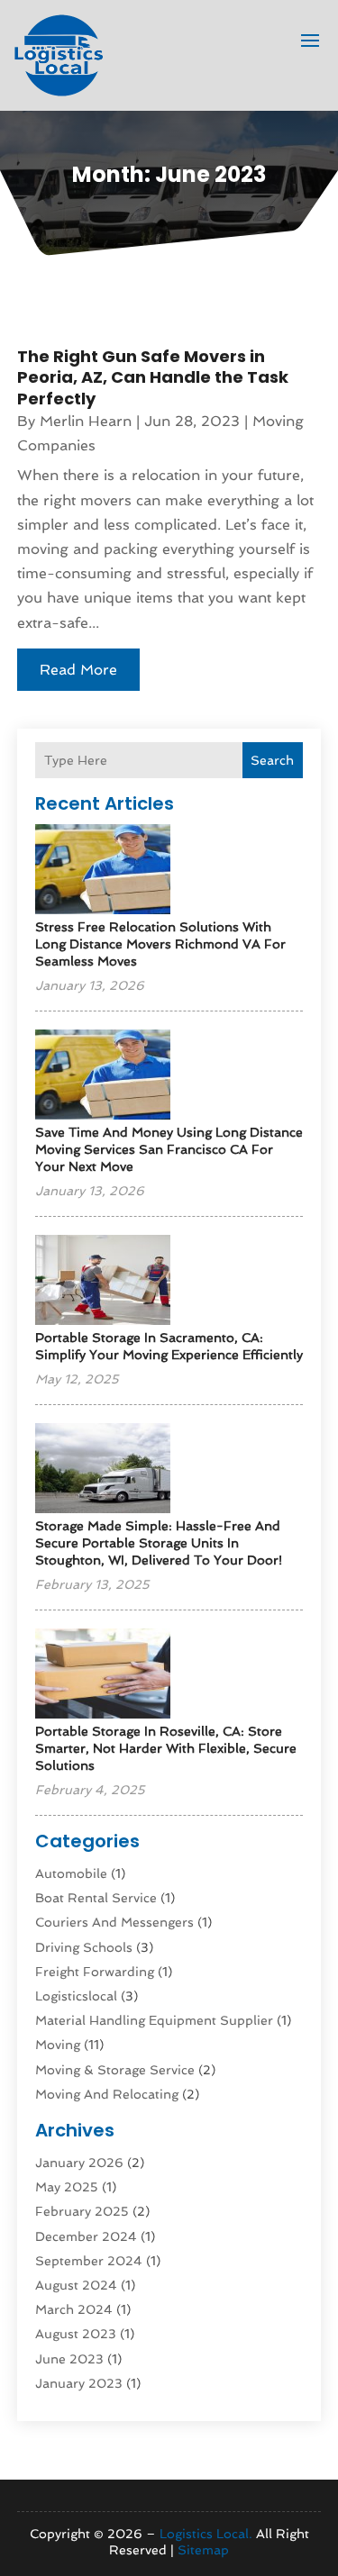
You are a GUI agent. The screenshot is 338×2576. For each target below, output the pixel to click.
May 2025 (67, 2187)
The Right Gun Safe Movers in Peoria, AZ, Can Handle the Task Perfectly (153, 377)
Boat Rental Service (96, 1898)
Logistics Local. (206, 2534)
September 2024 (89, 2261)
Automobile (71, 1873)
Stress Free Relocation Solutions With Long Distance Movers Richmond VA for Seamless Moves (160, 944)
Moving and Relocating (107, 2094)
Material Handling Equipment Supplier (154, 2020)
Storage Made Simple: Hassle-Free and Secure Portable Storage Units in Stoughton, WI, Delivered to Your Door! (159, 1543)
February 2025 (82, 2211)
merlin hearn (86, 421)
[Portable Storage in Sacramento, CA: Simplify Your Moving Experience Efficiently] (103, 1281)
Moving (58, 2045)
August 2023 (76, 2334)
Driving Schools (84, 1947)
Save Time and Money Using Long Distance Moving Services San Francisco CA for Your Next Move (169, 1149)
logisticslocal (76, 1996)
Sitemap (203, 2550)
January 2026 (79, 2163)
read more (78, 670)
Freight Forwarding (95, 1972)
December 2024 (86, 2236)
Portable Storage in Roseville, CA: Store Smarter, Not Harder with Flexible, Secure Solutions (166, 1748)
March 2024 (74, 2309)
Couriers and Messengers (114, 1922)
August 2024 (76, 2285)
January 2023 (79, 2383)
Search (272, 760)
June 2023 (69, 2359)
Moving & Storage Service (115, 2070)
